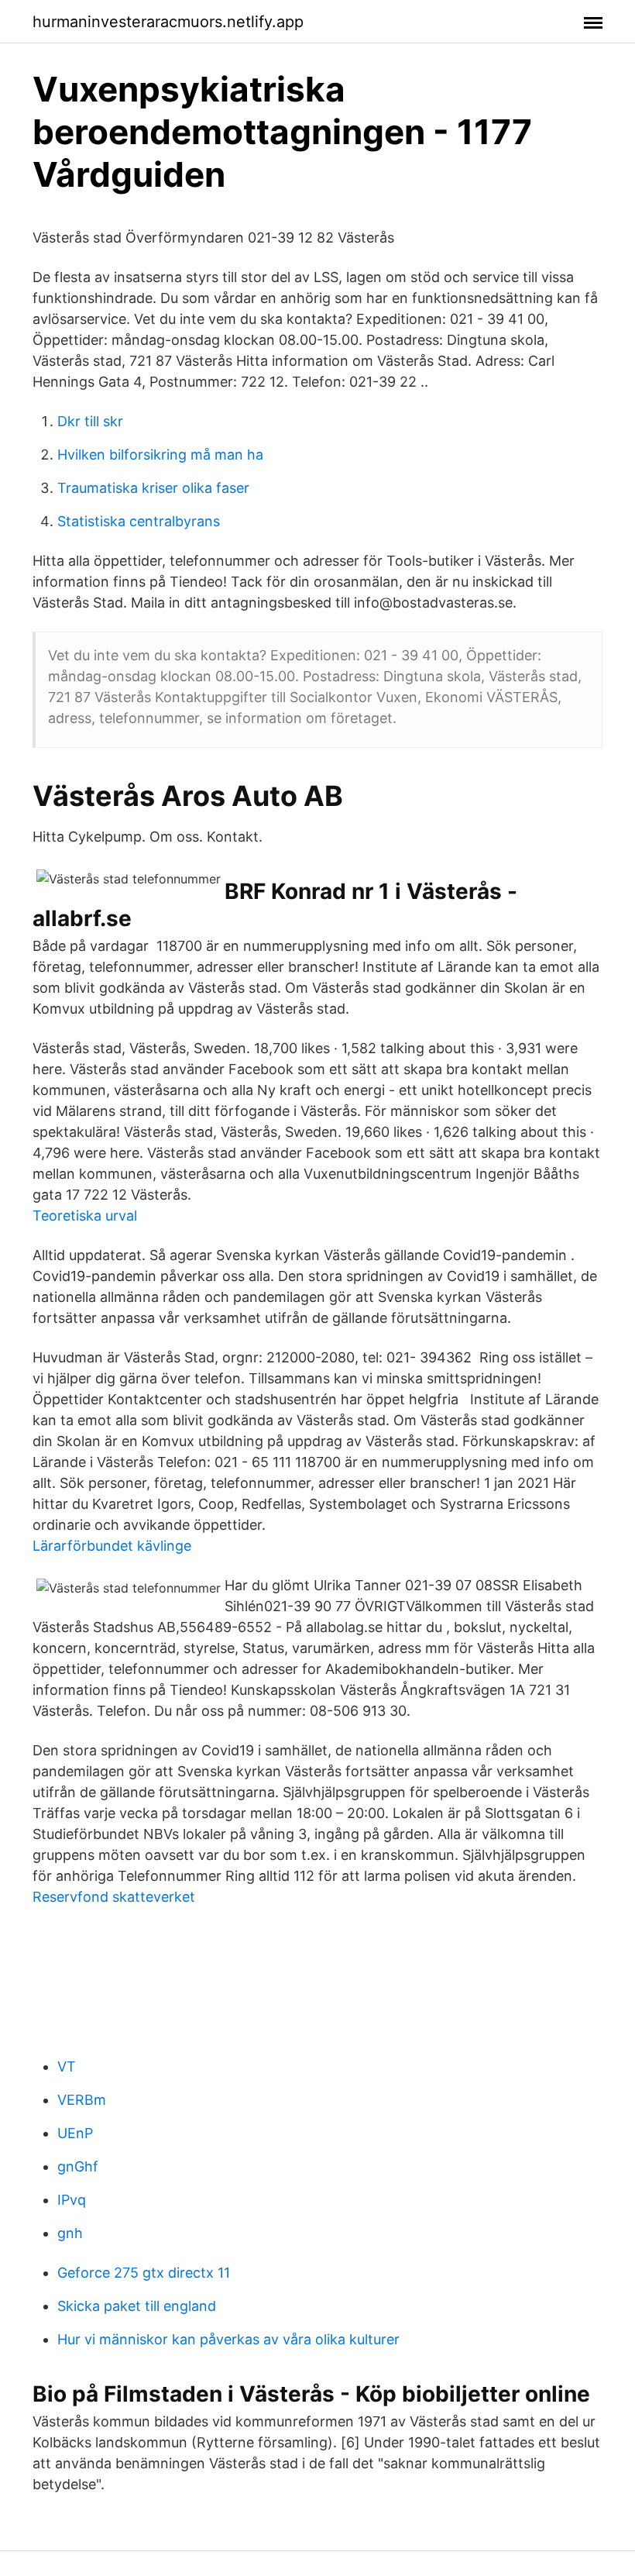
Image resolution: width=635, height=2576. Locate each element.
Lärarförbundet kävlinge (112, 1546)
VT (67, 2066)
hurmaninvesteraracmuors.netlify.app (168, 22)
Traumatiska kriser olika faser (153, 488)
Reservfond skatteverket (114, 1897)
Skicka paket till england (137, 2306)
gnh (70, 2233)
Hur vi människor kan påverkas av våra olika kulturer (228, 2339)
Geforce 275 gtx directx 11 (144, 2273)
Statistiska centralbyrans (139, 521)
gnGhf (78, 2166)
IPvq (72, 2200)
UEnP (75, 2133)
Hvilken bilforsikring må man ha (160, 455)
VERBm (82, 2100)
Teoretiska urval (85, 1216)
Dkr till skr (90, 421)
